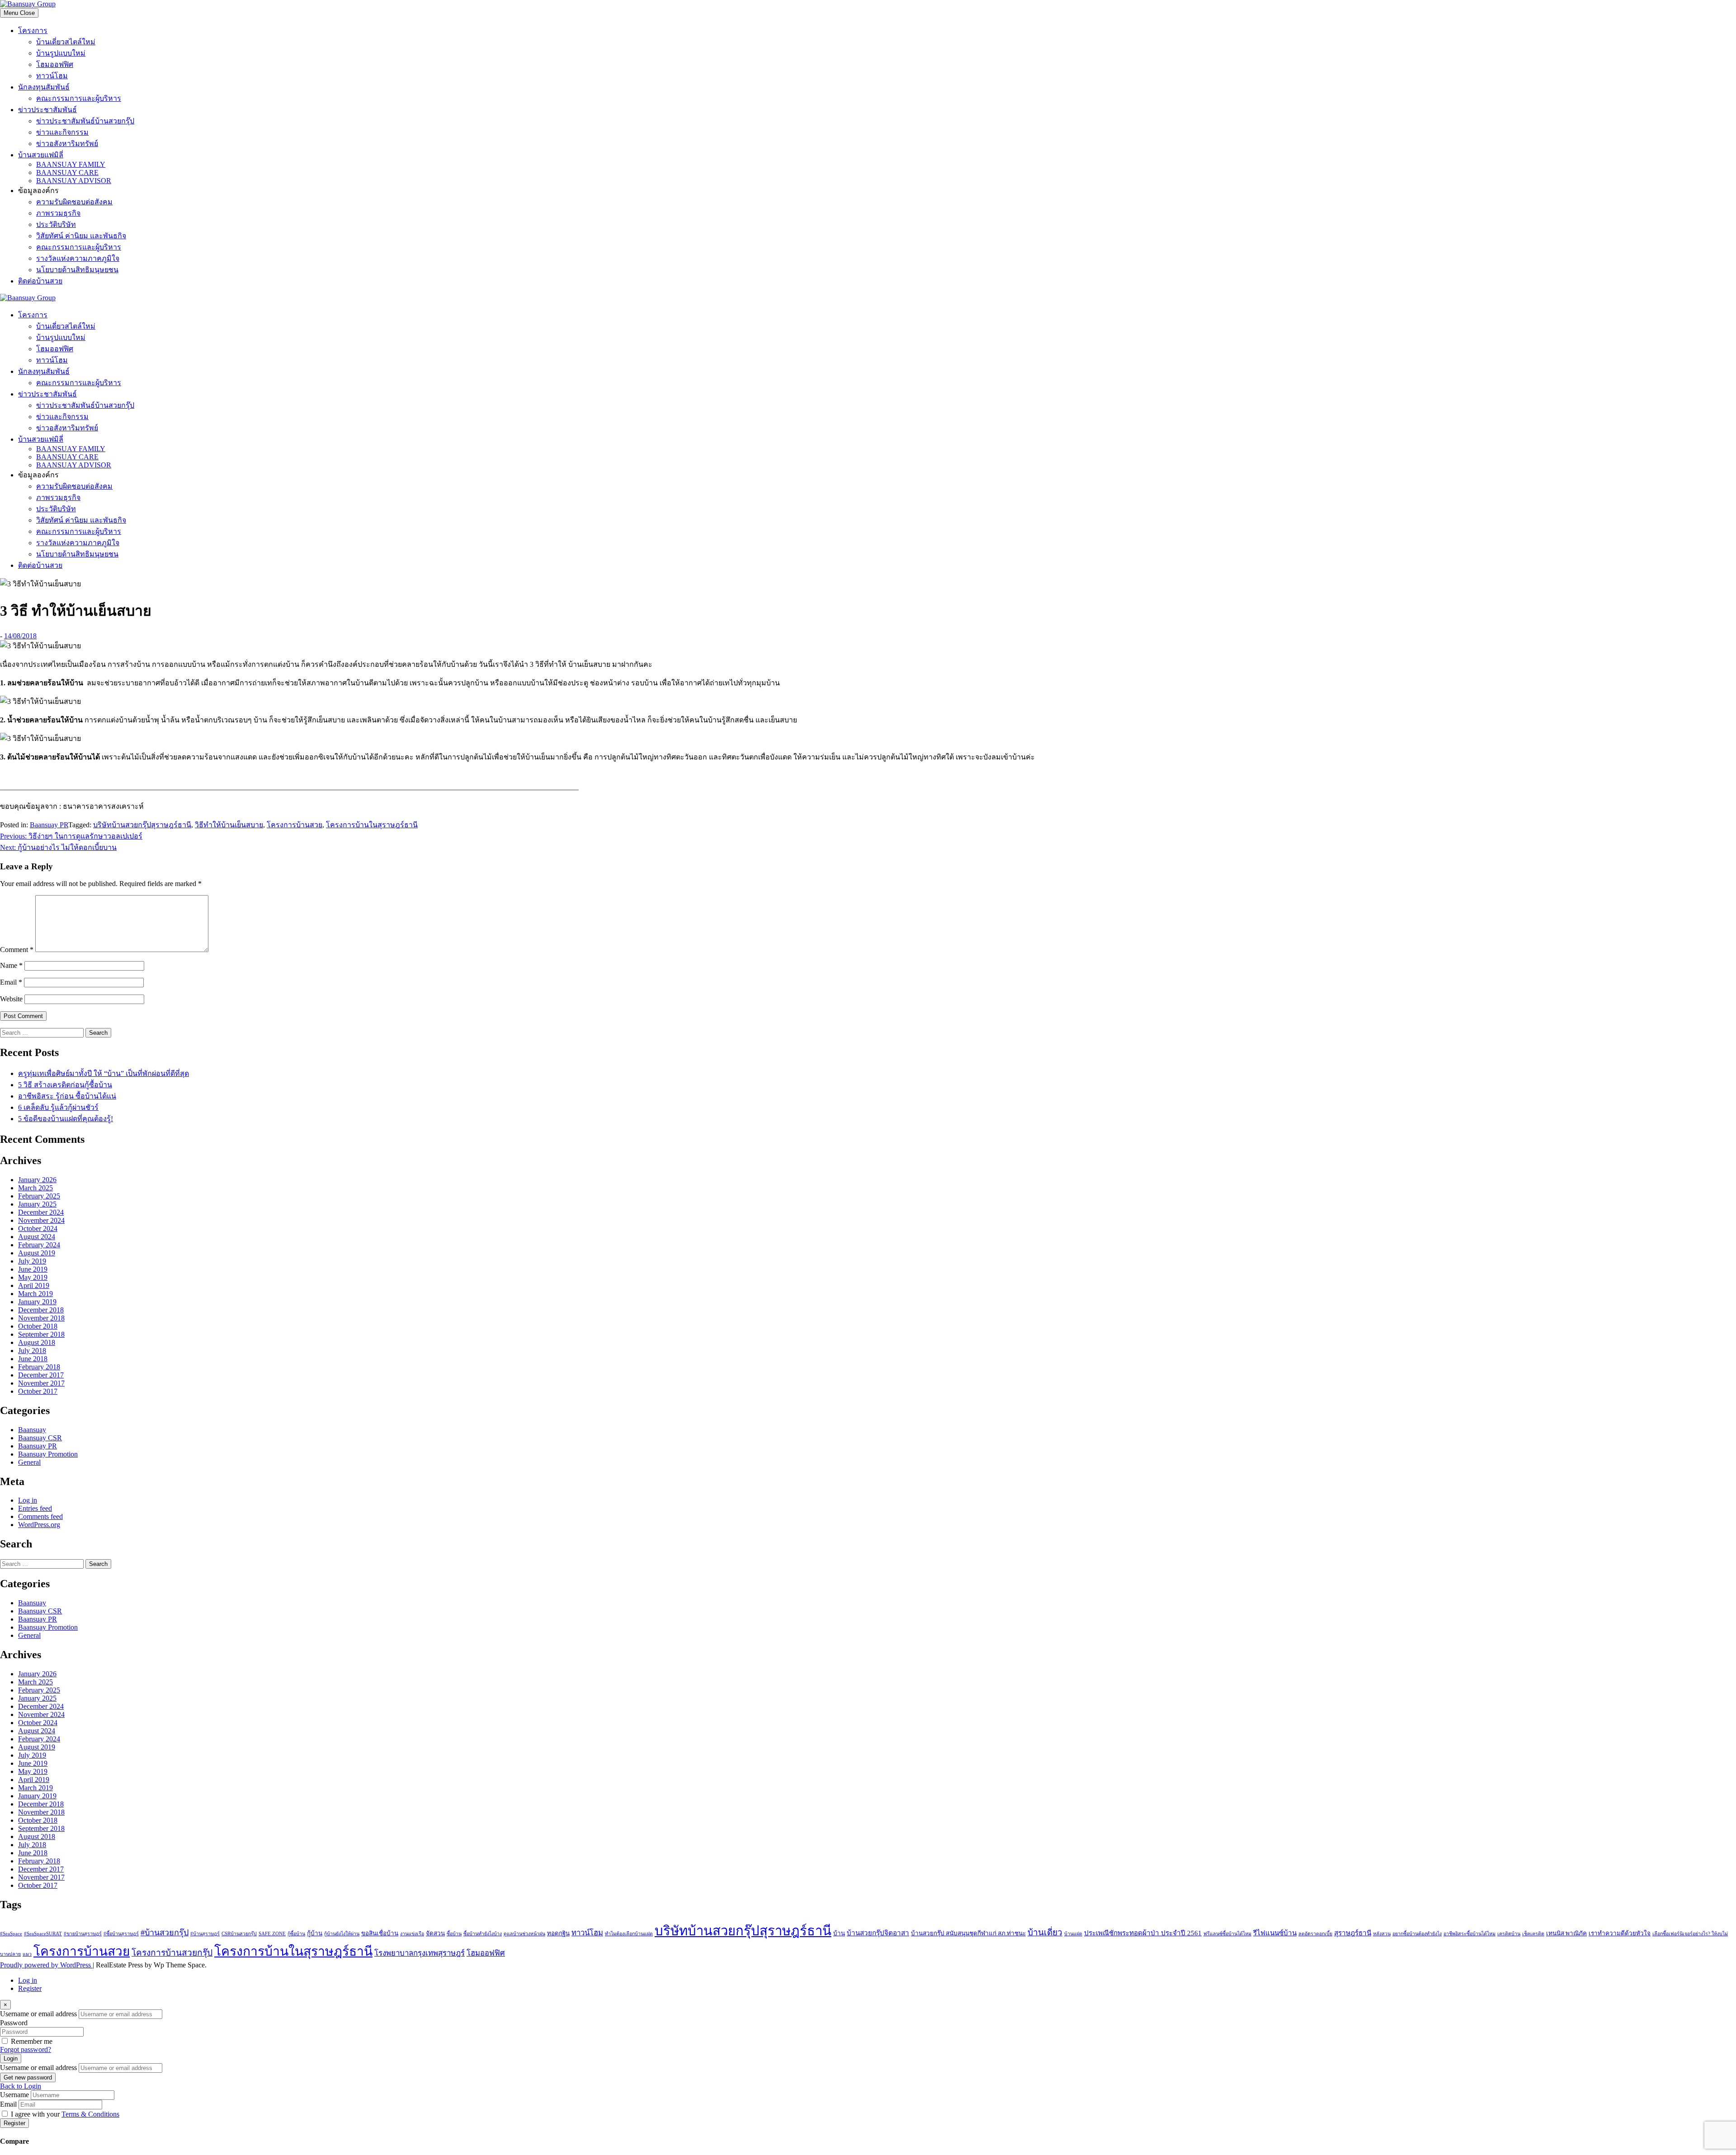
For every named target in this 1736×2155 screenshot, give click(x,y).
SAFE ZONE (272, 1934)
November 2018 (41, 1318)
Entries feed (35, 1508)
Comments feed (40, 1516)
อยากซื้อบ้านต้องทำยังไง (1417, 1934)
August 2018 (37, 1342)
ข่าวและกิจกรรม (62, 132)
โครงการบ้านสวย (295, 825)
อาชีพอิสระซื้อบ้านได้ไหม (1469, 1934)
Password (14, 2023)
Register (30, 1988)
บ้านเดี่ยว (1045, 1932)
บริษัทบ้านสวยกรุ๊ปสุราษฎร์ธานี (142, 825)
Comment (17, 950)
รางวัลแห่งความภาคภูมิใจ (78, 258)
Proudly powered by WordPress (46, 1965)
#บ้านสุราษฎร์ (205, 1934)
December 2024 (41, 1212)
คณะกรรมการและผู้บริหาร (79, 98)
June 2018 (33, 1359)
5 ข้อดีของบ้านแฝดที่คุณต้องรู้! (66, 1119)
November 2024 (41, 1220)
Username (14, 2095)
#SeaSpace (11, 1934)
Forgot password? (26, 2049)
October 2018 (38, 1326)
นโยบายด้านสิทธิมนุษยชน (77, 270)
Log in (28, 1500)
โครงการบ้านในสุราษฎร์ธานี (372, 825)
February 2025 (39, 1196)
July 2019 (32, 1261)
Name (11, 965)
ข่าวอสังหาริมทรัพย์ (67, 144)
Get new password (28, 2077)
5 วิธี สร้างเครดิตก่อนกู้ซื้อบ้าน (65, 1085)
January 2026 (37, 1180)
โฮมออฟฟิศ (55, 64)
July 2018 (32, 1351)
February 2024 (39, 1245)
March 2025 (35, 1188)
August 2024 (37, 1237)
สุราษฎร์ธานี (1353, 1933)
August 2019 (37, 1253)
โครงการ (33, 31)
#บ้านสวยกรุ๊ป (165, 1933)
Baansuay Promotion (48, 1454)
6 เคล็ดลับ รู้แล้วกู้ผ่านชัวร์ (58, 1107)
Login (11, 2058)
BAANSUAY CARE (67, 172)
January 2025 (37, 1204)
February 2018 (39, 1367)
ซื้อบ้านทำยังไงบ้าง (483, 1934)
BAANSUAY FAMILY (71, 164)
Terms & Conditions (90, 2114)
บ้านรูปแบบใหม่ (61, 53)
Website (11, 999)
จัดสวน (435, 1933)
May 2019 (33, 1277)
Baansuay (32, 1430)
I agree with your (65, 2114)
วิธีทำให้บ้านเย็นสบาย (229, 825)
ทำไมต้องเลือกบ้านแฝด (629, 1934)
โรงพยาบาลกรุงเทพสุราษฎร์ (420, 1953)
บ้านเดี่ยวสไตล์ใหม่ (66, 42)
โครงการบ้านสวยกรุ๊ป (172, 1953)
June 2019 (33, 1269)
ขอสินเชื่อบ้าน (380, 1933)
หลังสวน (1382, 1934)
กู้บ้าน (315, 1933)
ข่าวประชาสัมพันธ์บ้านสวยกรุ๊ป (85, 121)
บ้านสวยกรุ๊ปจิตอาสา (878, 1933)
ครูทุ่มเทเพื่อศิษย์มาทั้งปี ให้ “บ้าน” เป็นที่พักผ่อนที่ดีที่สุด (104, 1073)
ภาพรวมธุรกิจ (58, 213)
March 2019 (35, 1294)
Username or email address (38, 2014)
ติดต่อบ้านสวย (40, 281)
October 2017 (38, 1391)
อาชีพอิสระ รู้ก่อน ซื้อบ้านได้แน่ (67, 1096)
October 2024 (38, 1228)
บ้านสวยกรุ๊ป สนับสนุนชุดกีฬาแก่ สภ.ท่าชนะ (968, 1933)
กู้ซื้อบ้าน (296, 1934)
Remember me (32, 2041)
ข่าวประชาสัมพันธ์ (47, 110)
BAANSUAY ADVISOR (74, 181)
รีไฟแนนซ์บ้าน (1275, 1933)
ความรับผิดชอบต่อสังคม (74, 202)
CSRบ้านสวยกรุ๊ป (239, 1934)
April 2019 (34, 1285)
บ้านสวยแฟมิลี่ (41, 155)
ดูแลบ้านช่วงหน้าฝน (524, 1934)
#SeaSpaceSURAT (43, 1934)
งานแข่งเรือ (412, 1934)
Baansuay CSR (40, 1438)
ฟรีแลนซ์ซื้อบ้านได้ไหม (1227, 1934)
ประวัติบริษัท (56, 224)
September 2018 (41, 1334)
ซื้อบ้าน (454, 1934)
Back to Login (21, 2086)
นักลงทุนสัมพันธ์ (44, 87)
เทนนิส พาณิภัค (1566, 1933)
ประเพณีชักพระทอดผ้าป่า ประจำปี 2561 (1143, 1933)
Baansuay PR (49, 825)
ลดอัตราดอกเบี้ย (1315, 1934)
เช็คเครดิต (1533, 1934)
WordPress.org (39, 1525)
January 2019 (37, 1302)
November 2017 (41, 1383)
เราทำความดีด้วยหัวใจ (1620, 1933)
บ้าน (839, 1933)
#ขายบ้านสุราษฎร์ (83, 1934)
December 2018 (41, 1310)
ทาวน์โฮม (52, 76)
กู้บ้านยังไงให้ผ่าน (342, 1934)
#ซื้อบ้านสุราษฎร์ (121, 1934)
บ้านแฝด (1073, 1934)
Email (11, 982)
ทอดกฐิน (558, 1933)
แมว (27, 1954)
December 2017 (41, 1375)
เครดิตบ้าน (1509, 1934)
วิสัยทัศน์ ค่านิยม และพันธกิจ (81, 236)
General (29, 1462)
